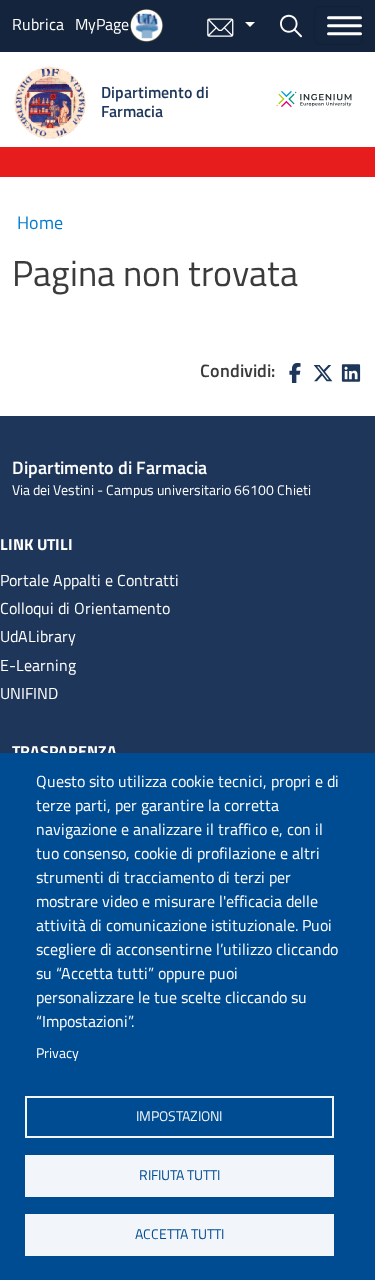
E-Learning (38, 665)
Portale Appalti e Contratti (89, 580)
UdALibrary (38, 636)
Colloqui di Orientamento (85, 608)
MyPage (102, 24)
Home (40, 222)
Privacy (57, 1053)
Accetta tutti (179, 1234)
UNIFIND (29, 693)
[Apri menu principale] (338, 25)
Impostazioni (179, 1116)
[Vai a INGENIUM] (314, 99)
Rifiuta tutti (179, 1175)
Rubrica (38, 24)
